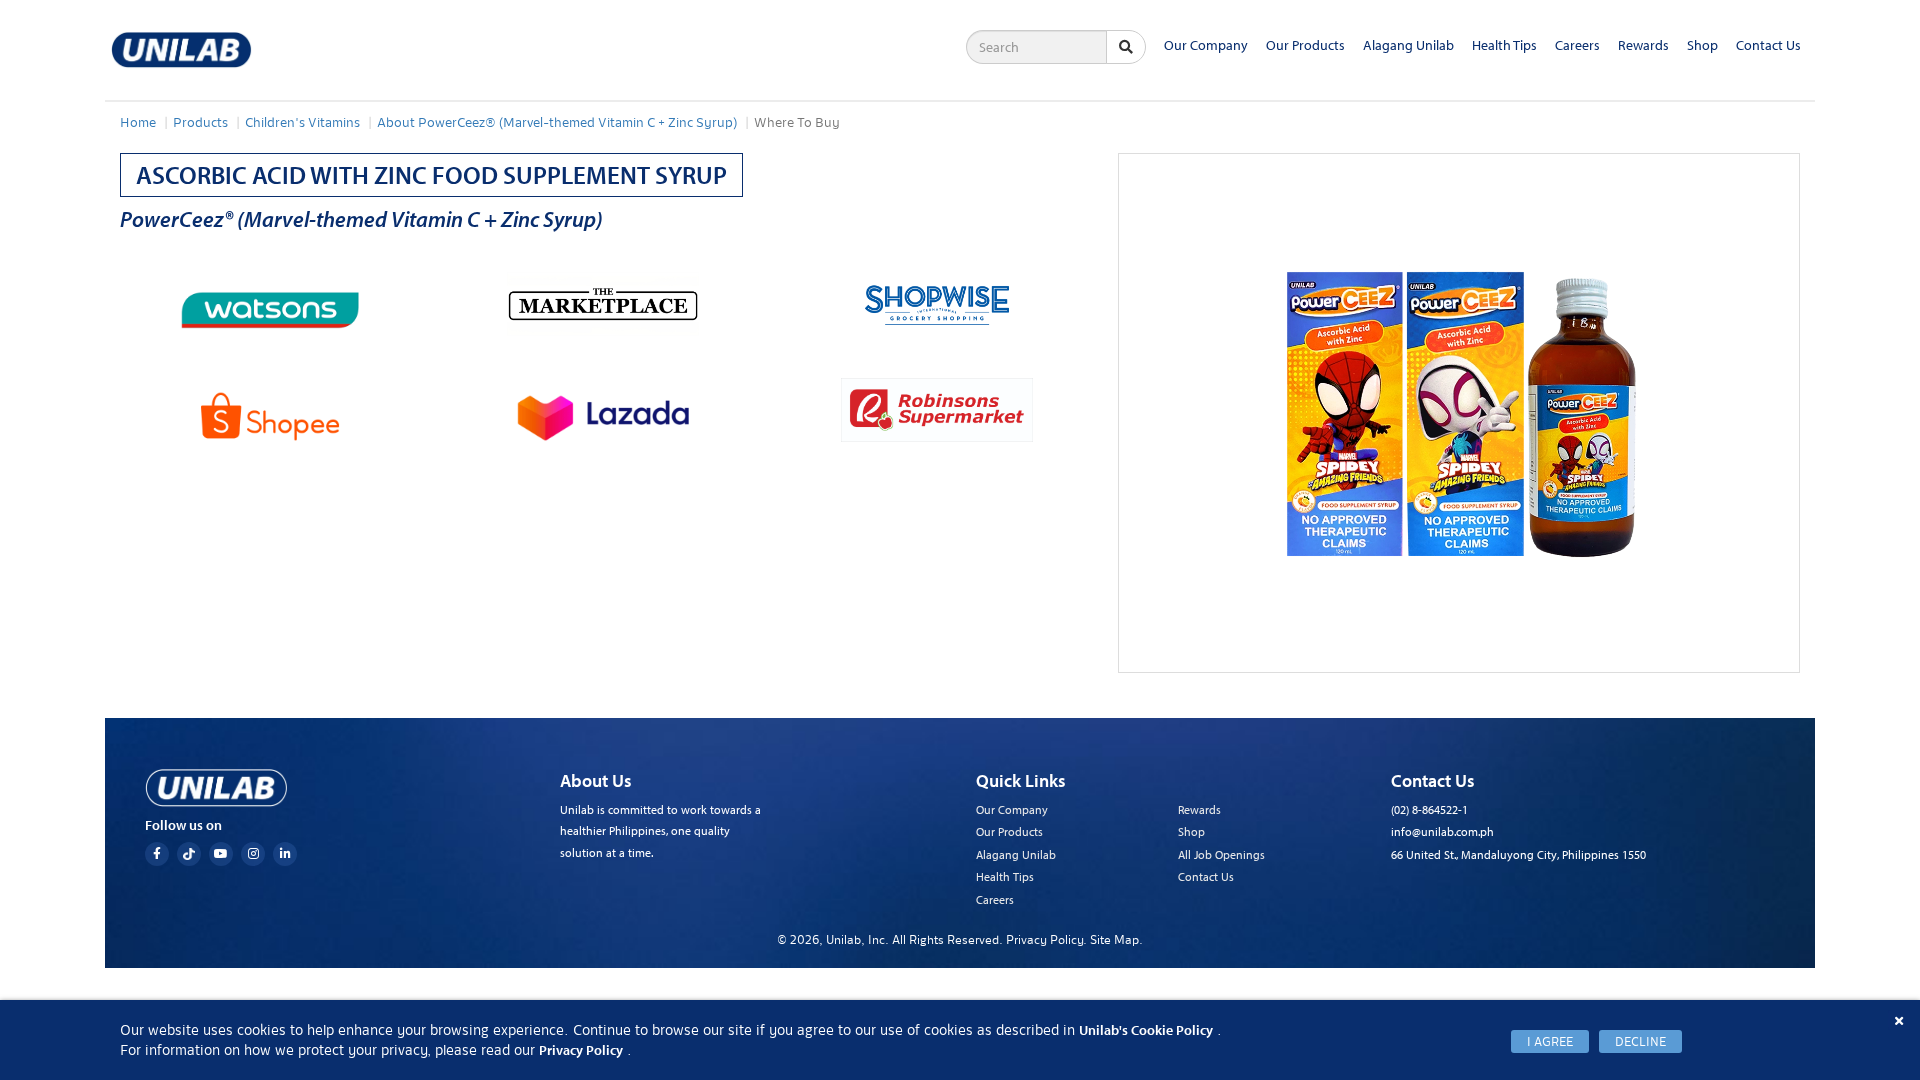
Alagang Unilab (1408, 45)
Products (200, 123)
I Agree (1550, 1041)
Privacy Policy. (1048, 939)
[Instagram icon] (253, 854)
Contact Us (1768, 45)
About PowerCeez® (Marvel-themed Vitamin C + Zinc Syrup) (557, 123)
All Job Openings (1221, 854)
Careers (1577, 45)
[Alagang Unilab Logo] (216, 788)
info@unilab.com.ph (1442, 831)
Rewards (1643, 45)
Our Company (1206, 45)
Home (138, 123)
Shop (1702, 45)
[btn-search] (1126, 47)
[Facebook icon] (157, 854)
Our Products (1305, 45)
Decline (1640, 1041)
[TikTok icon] (189, 854)
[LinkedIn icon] (285, 854)
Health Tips (1504, 45)
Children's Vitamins (302, 123)
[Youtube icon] (221, 854)
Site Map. (1116, 939)
